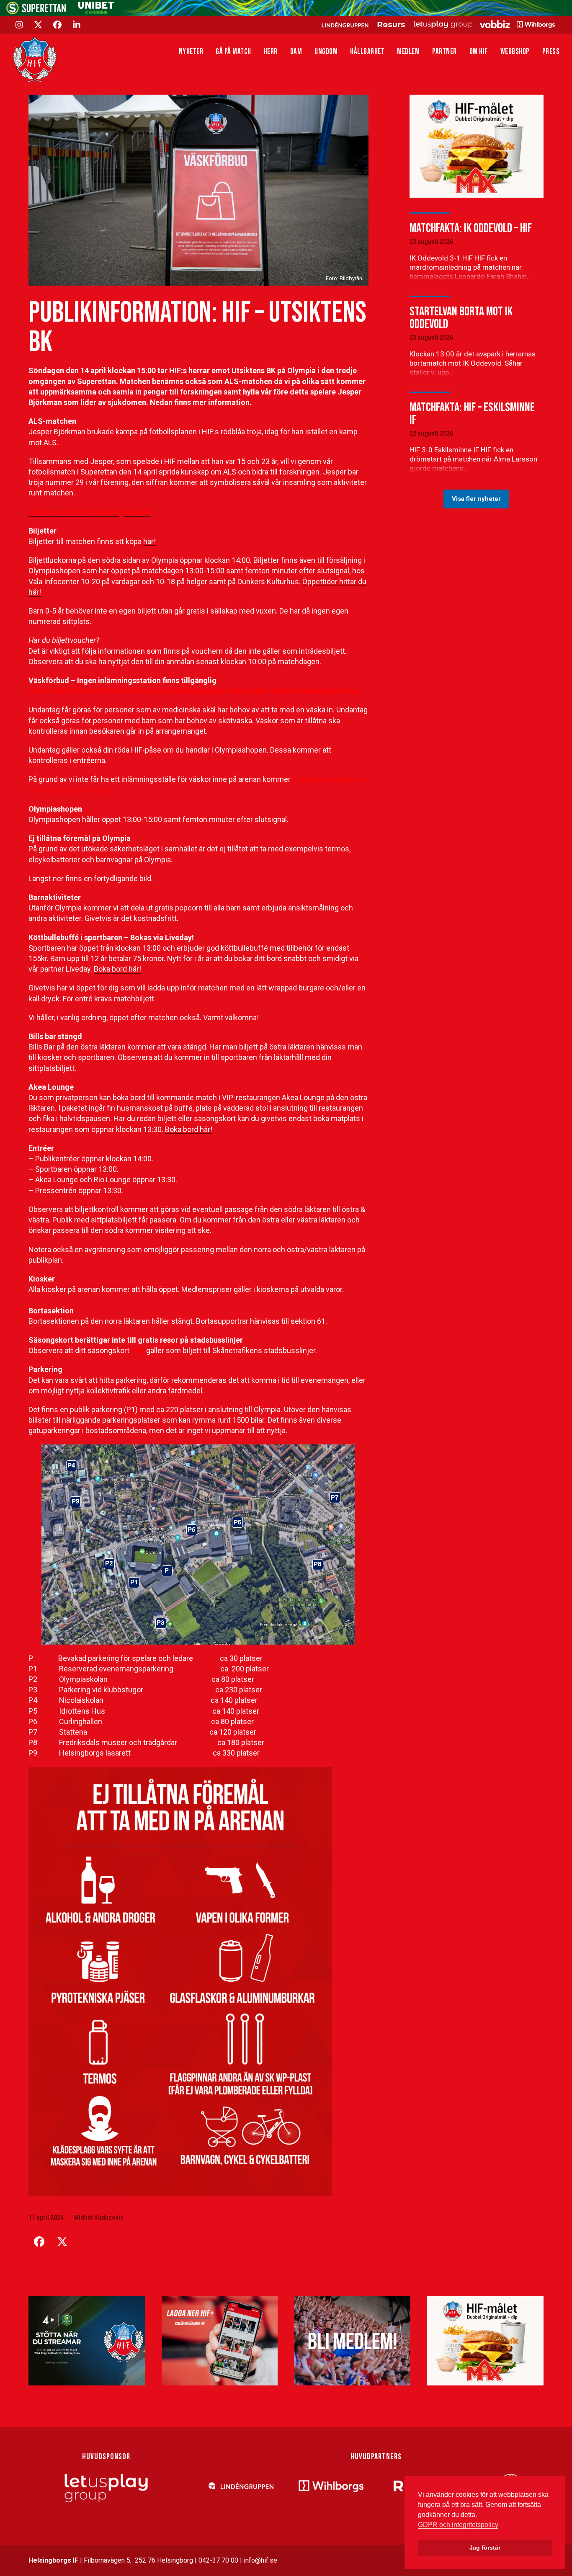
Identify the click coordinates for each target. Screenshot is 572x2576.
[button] (39, 2242)
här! (149, 541)
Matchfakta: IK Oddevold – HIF (471, 228)
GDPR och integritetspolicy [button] (458, 2525)
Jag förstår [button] (485, 2548)
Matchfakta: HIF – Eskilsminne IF (472, 414)
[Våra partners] (437, 24)
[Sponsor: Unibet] (96, 12)
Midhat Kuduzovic (98, 2218)
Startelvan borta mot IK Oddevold (461, 318)
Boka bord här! (117, 969)
